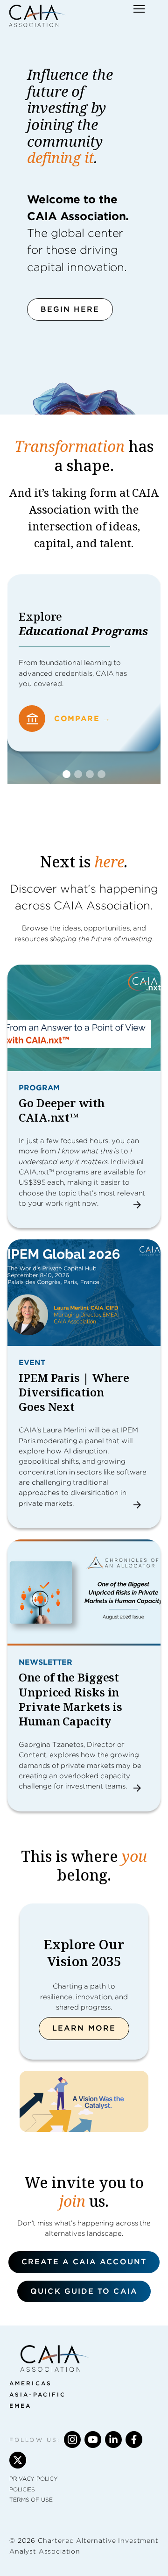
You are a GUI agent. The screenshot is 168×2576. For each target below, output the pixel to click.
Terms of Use (31, 2500)
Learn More (84, 2028)
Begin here (70, 309)
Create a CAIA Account (84, 2262)
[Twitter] (18, 2460)
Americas (31, 2383)
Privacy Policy (34, 2479)
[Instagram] (72, 2440)
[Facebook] (134, 2440)
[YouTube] (93, 2440)
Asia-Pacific (38, 2394)
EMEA (20, 2406)
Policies (22, 2489)
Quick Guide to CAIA (84, 2291)
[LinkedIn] (113, 2440)
